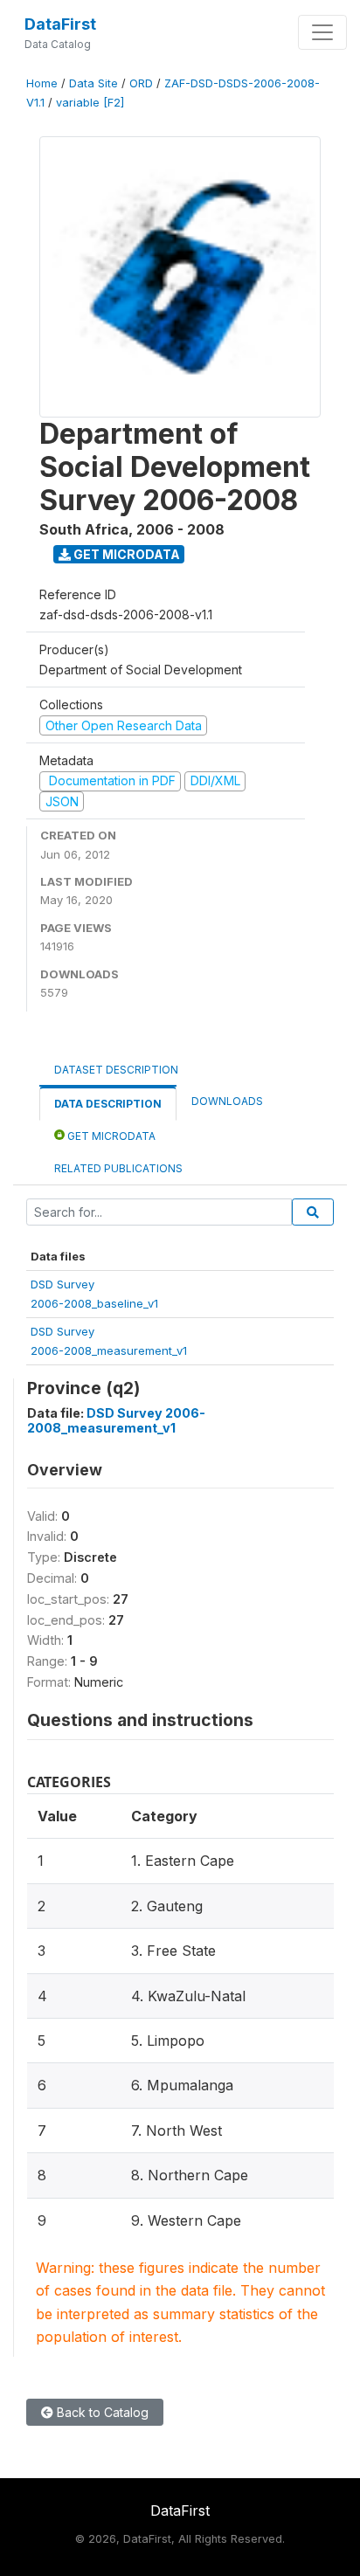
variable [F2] (90, 103)
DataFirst (60, 24)
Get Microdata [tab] (110, 1136)
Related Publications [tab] (118, 1168)
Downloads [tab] (227, 1101)
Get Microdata (125, 554)
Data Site (93, 83)
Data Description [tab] (108, 1104)
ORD (141, 83)
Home (42, 83)
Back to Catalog (101, 2412)
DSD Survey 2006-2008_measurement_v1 (116, 1420)
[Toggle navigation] (322, 32)
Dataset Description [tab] (116, 1070)
